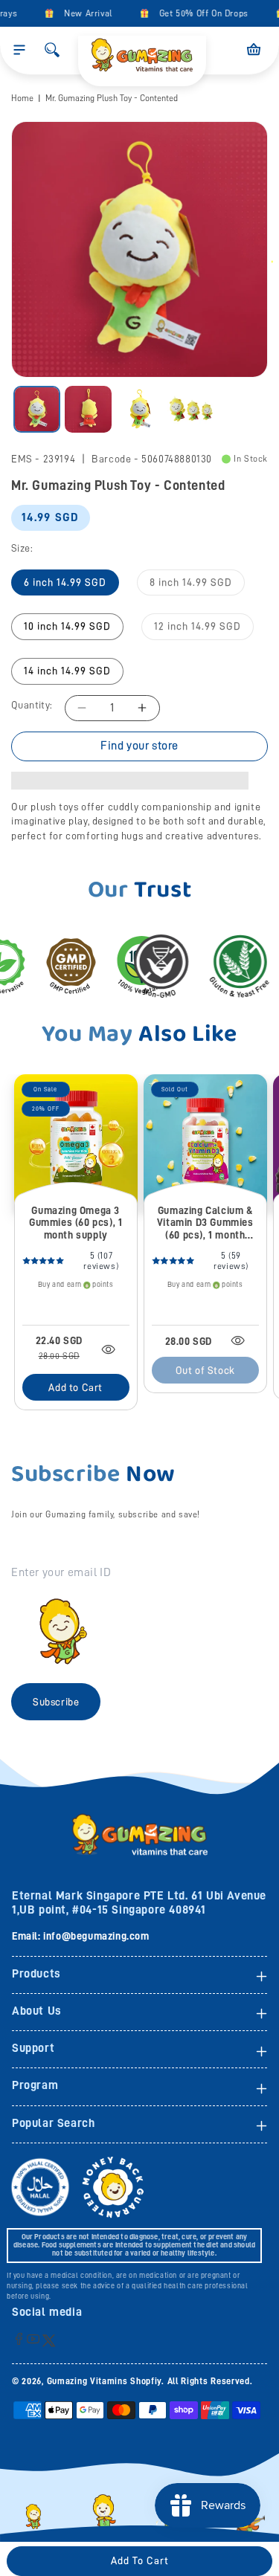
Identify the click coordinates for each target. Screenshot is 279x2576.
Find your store (139, 746)
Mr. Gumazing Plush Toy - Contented (112, 98)
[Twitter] (49, 2340)
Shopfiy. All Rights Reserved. (191, 2381)
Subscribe (56, 1702)
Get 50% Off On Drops (196, 13)
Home (22, 98)
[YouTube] (33, 2338)
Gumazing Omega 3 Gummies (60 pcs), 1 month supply (76, 1223)
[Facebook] (19, 2338)
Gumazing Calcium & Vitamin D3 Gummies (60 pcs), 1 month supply (205, 1223)
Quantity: (32, 705)
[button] (19, 50)
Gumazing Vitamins (89, 2381)
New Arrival (81, 13)
